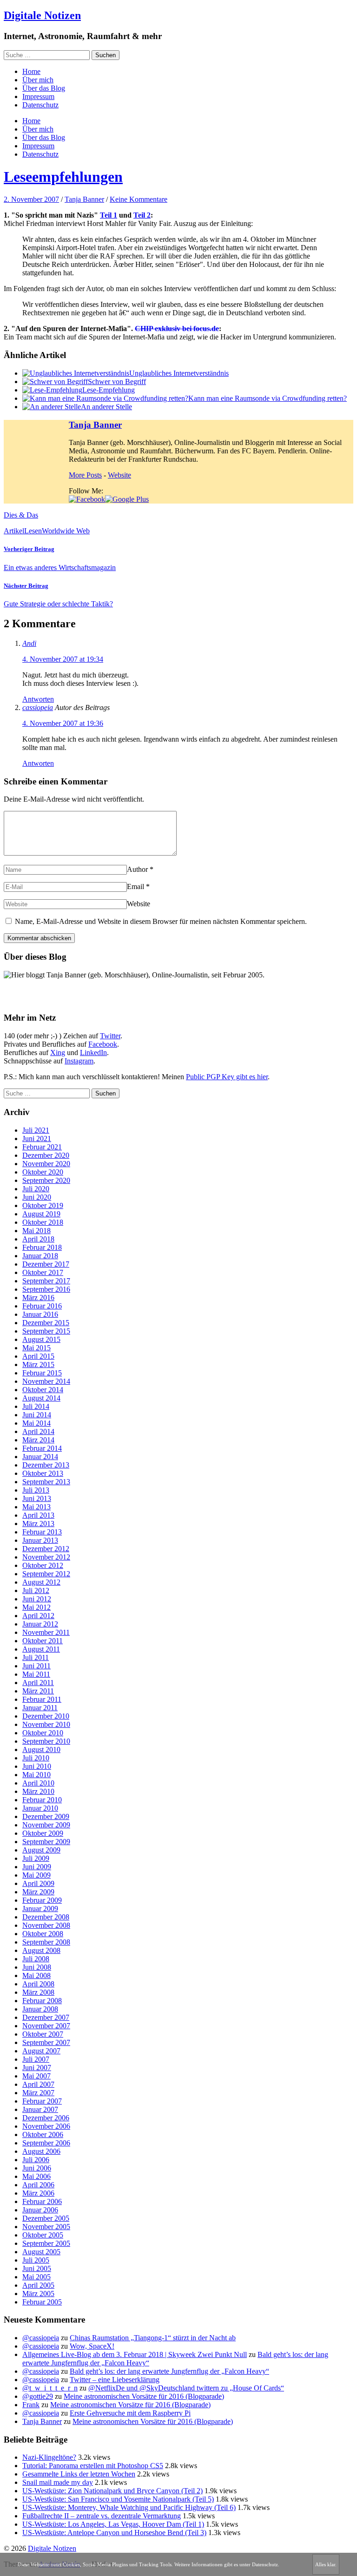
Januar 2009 (40, 1909)
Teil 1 (109, 215)
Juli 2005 (36, 2260)
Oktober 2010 (43, 1733)
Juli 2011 (36, 1657)
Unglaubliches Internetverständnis (179, 373)
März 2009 (38, 1892)
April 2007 (38, 2084)
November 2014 (46, 1381)
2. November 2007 (31, 199)
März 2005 (38, 2294)
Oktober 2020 (43, 1172)
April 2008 (38, 1984)
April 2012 (38, 1616)
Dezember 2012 (46, 1549)
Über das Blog (44, 88)
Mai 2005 (36, 2277)
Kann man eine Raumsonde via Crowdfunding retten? (268, 398)
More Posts (85, 475)
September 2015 (46, 1331)
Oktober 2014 (43, 1390)
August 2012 (41, 1582)
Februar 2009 (42, 1900)
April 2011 (38, 1683)
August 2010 (41, 1749)
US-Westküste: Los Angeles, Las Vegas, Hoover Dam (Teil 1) (113, 2524)
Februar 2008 (42, 2001)
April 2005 (38, 2285)
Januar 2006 (40, 2210)
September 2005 (46, 2243)
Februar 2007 (42, 2101)
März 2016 (38, 1298)
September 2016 (46, 1289)
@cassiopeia (41, 2338)
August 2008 (41, 1950)
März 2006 (38, 2193)
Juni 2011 (36, 1666)
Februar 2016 (42, 1306)
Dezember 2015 (46, 1323)
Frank (31, 2405)
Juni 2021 (37, 1139)
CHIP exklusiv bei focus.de (177, 329)
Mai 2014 (36, 1423)
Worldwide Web (66, 531)
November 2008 (46, 1925)
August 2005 (41, 2252)
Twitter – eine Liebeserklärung (115, 2380)
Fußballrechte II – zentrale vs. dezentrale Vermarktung (102, 2516)
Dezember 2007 (46, 2017)
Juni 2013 (37, 1498)
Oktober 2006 (43, 2134)
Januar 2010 (40, 1808)
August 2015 (41, 1339)
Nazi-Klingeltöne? (49, 2457)
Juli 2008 (36, 1959)
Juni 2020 (37, 1197)
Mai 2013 (36, 1507)
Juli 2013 (36, 1490)
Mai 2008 (36, 1975)
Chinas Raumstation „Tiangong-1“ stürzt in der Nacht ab (153, 2338)
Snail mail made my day (58, 2482)
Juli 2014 (36, 1406)
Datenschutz (40, 105)
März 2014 (38, 1440)
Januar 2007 (40, 2109)
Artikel (14, 531)
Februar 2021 (42, 1147)
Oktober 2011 (43, 1641)
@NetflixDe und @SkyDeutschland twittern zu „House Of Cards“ (186, 2388)
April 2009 (38, 1883)
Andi (29, 643)
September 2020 (46, 1180)
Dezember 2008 (46, 1917)
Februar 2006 (42, 2201)
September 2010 (46, 1741)
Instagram (79, 1061)
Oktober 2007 (43, 2034)
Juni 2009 (37, 1867)
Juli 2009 (36, 1858)
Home (31, 71)
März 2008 (38, 1992)
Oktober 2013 (43, 1473)
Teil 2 (142, 215)
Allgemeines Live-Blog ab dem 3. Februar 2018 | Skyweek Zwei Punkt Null (135, 2354)
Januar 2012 (40, 1624)
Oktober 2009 (43, 1833)
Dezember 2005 (46, 2218)
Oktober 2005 (43, 2235)
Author (137, 869)
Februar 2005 (42, 2302)
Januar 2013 (40, 1540)
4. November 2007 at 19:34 (63, 659)
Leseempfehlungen (63, 177)
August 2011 (41, 1649)
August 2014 (41, 1398)
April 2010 (38, 1783)
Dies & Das (21, 515)
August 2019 (41, 1214)
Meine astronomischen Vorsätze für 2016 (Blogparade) (144, 2396)
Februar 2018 (42, 1247)
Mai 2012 (36, 1607)
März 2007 (38, 2093)
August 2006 (41, 2151)
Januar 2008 (40, 2009)
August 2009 (41, 1850)
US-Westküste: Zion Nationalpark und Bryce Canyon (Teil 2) (112, 2491)
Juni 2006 (37, 2168)
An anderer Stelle (106, 407)
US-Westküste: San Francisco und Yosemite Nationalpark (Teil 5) (118, 2499)
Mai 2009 (36, 1875)
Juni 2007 (37, 2068)
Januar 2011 (40, 1708)
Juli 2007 (36, 2059)
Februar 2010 (42, 1800)
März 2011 (38, 1691)
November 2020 (46, 1164)
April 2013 (38, 1515)
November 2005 (46, 2227)
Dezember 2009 (46, 1816)
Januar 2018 (40, 1256)
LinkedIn (93, 1052)
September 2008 (46, 1942)
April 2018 (38, 1239)
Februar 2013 (42, 1532)
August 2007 (41, 2051)
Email (136, 886)
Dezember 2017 (46, 1264)
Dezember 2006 (46, 2118)
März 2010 (38, 1791)
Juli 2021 (36, 1130)
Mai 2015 (36, 1348)
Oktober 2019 (43, 1205)
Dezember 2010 (46, 1716)
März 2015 (38, 1364)
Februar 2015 (42, 1373)
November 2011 (46, 1632)
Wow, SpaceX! (92, 2346)
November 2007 (46, 2026)
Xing (58, 1052)
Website (119, 475)
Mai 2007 (36, 2076)
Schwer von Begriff (117, 382)
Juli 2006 (36, 2160)
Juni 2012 (37, 1599)
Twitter (110, 1036)
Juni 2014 (37, 1415)
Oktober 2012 (43, 1565)
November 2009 (46, 1825)
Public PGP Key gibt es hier (227, 1077)
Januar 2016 (40, 1314)
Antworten (38, 699)
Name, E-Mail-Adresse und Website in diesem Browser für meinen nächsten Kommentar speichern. (161, 921)
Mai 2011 (36, 1674)
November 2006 (46, 2126)
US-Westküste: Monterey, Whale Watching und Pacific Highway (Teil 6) (129, 2507)
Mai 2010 (36, 1775)
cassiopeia (38, 707)
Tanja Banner (84, 199)
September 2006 (46, 2143)
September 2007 (46, 2042)
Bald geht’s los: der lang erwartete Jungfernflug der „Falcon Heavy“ (169, 2371)
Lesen (33, 531)
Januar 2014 (40, 1457)
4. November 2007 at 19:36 (63, 723)
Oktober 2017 (43, 1272)
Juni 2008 (37, 1967)
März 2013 (38, 1524)
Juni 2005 (37, 2268)
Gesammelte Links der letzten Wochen (79, 2474)
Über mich (38, 80)
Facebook (103, 1044)
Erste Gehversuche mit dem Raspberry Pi (130, 2413)
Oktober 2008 (43, 1934)
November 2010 (46, 1724)
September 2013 (46, 1482)
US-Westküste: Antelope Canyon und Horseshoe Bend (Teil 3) (114, 2533)
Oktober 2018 (43, 1222)
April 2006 (38, 2185)
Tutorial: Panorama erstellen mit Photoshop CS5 (93, 2466)
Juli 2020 (36, 1189)
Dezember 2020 (46, 1155)
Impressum (38, 96)
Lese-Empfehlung (109, 390)
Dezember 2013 (46, 1465)
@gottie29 (38, 2396)
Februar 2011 (42, 1699)
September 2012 (46, 1574)
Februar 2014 (42, 1448)
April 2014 (38, 1431)
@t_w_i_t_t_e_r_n (50, 2388)
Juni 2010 (37, 1766)
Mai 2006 (36, 2176)
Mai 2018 (36, 1231)
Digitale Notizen (42, 15)
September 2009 (46, 1842)
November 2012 (46, 1557)
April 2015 (38, 1356)
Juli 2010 (36, 1758)
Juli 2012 (36, 1590)
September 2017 (46, 1281)
